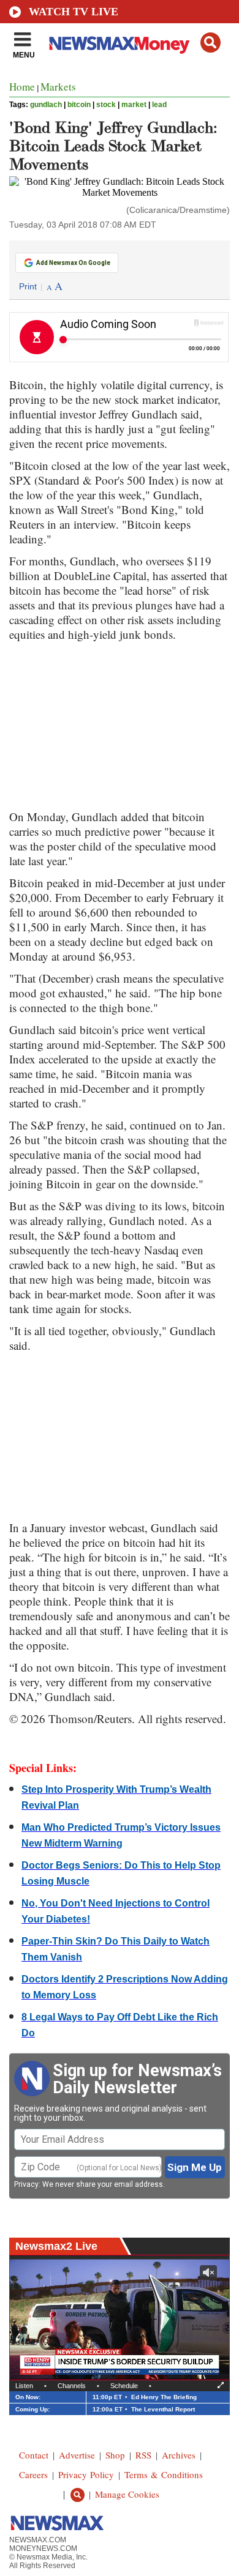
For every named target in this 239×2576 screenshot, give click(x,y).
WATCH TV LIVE (74, 12)
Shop (115, 2455)
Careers (33, 2474)
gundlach (46, 105)
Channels (72, 2386)
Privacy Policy (86, 2474)
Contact (34, 2455)
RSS (143, 2455)
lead (159, 105)
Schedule (124, 2386)
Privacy (26, 2184)
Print (28, 286)
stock (106, 105)
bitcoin (79, 105)
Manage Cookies (127, 2494)
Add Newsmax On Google (73, 263)
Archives (179, 2455)
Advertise (77, 2455)
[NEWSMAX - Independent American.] (120, 45)
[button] (211, 43)
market (134, 105)
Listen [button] (24, 2386)
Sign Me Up (195, 2167)
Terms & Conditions (164, 2474)
